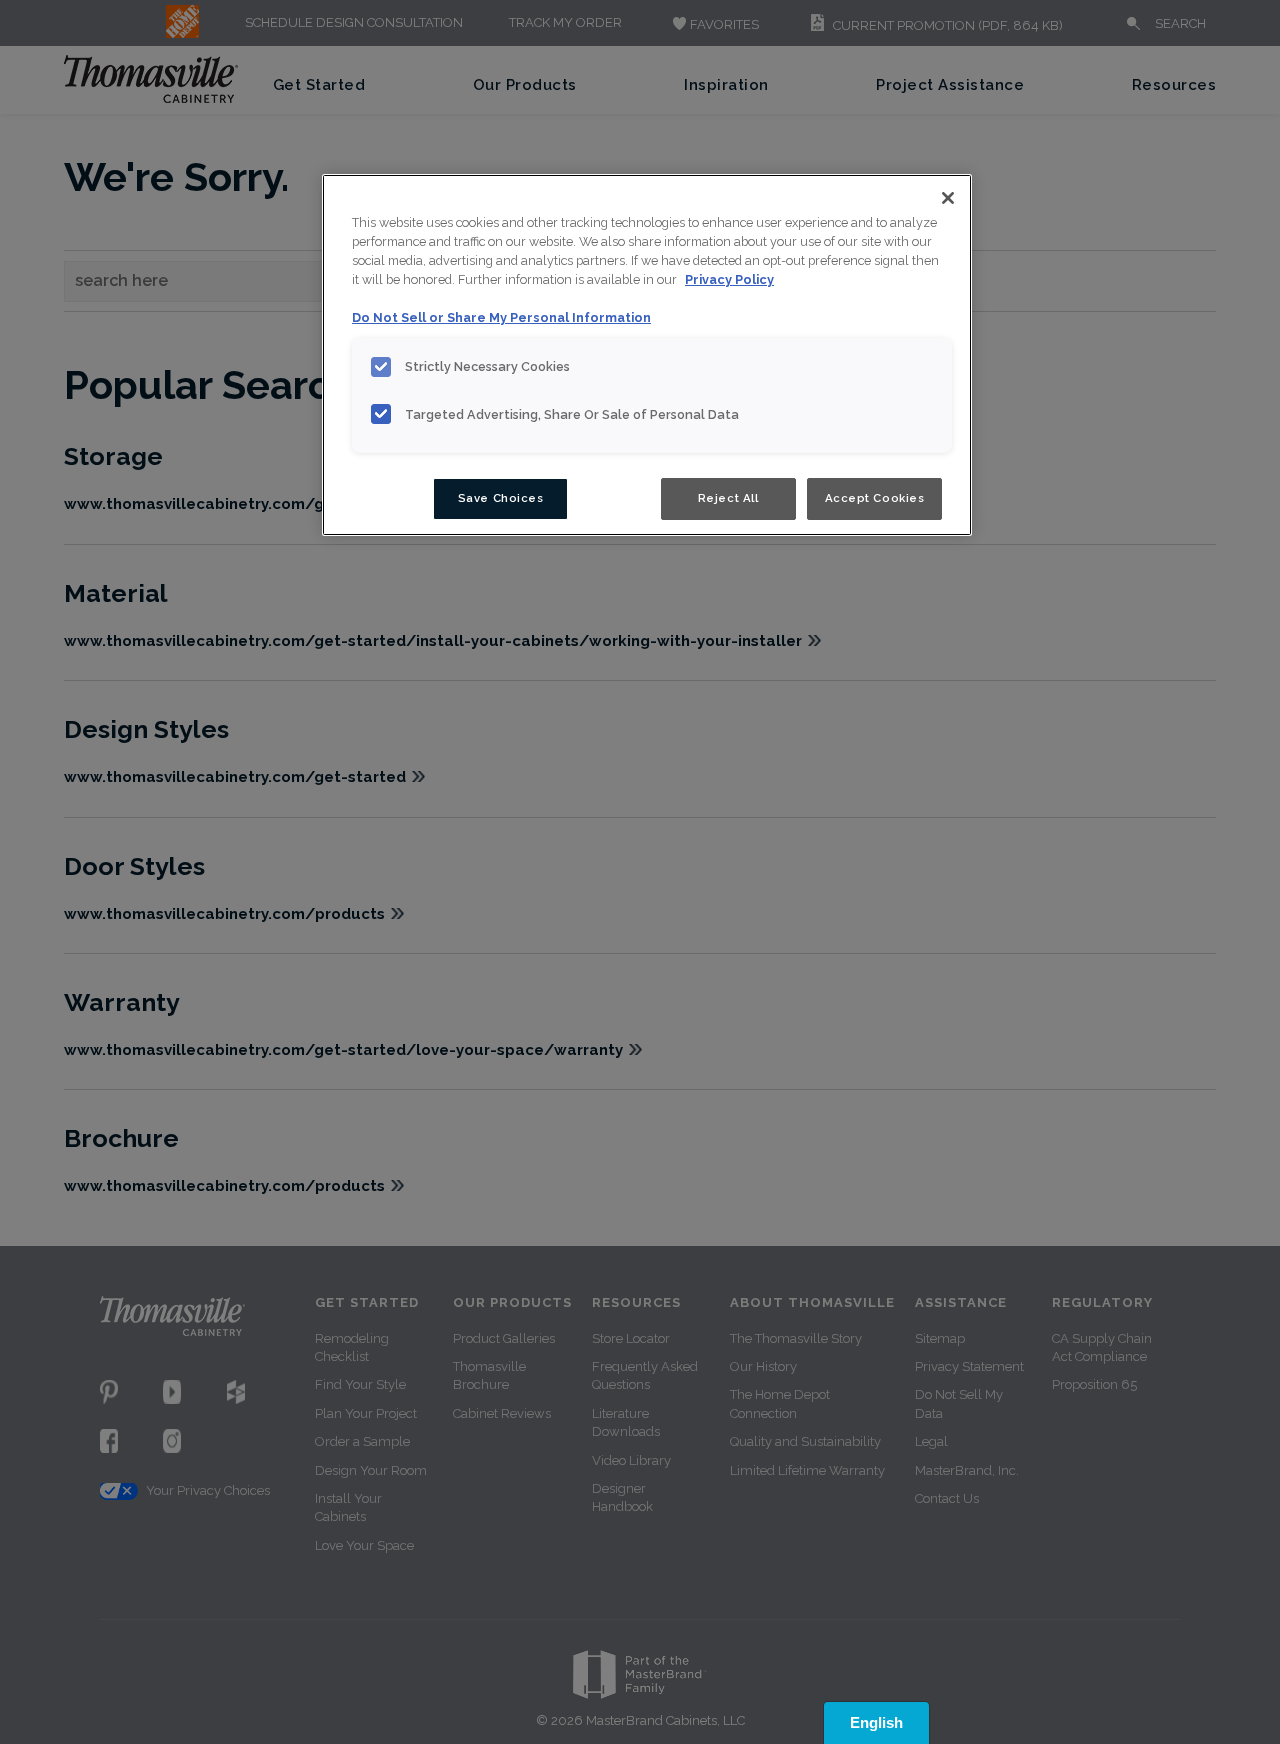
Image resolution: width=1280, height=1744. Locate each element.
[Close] (948, 198)
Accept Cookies (875, 498)
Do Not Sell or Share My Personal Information (501, 317)
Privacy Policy (729, 279)
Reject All (728, 498)
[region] (647, 355)
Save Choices (501, 498)
